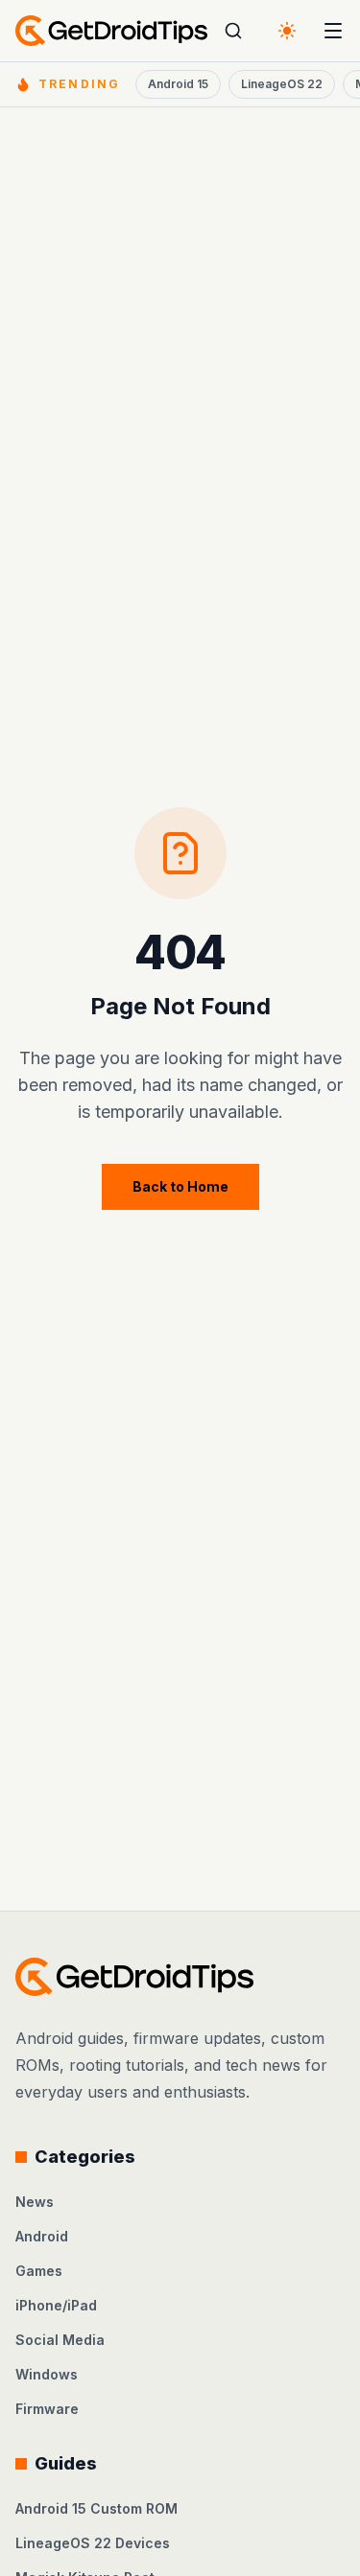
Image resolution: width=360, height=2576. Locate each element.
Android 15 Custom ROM (96, 2508)
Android (42, 2236)
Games (39, 2271)
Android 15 (178, 84)
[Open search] (233, 31)
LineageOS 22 (282, 84)
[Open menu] (333, 31)
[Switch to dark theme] (287, 31)
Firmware (47, 2409)
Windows (47, 2374)
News (35, 2202)
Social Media (60, 2340)
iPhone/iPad (56, 2305)
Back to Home (180, 1186)
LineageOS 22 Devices (93, 2543)
